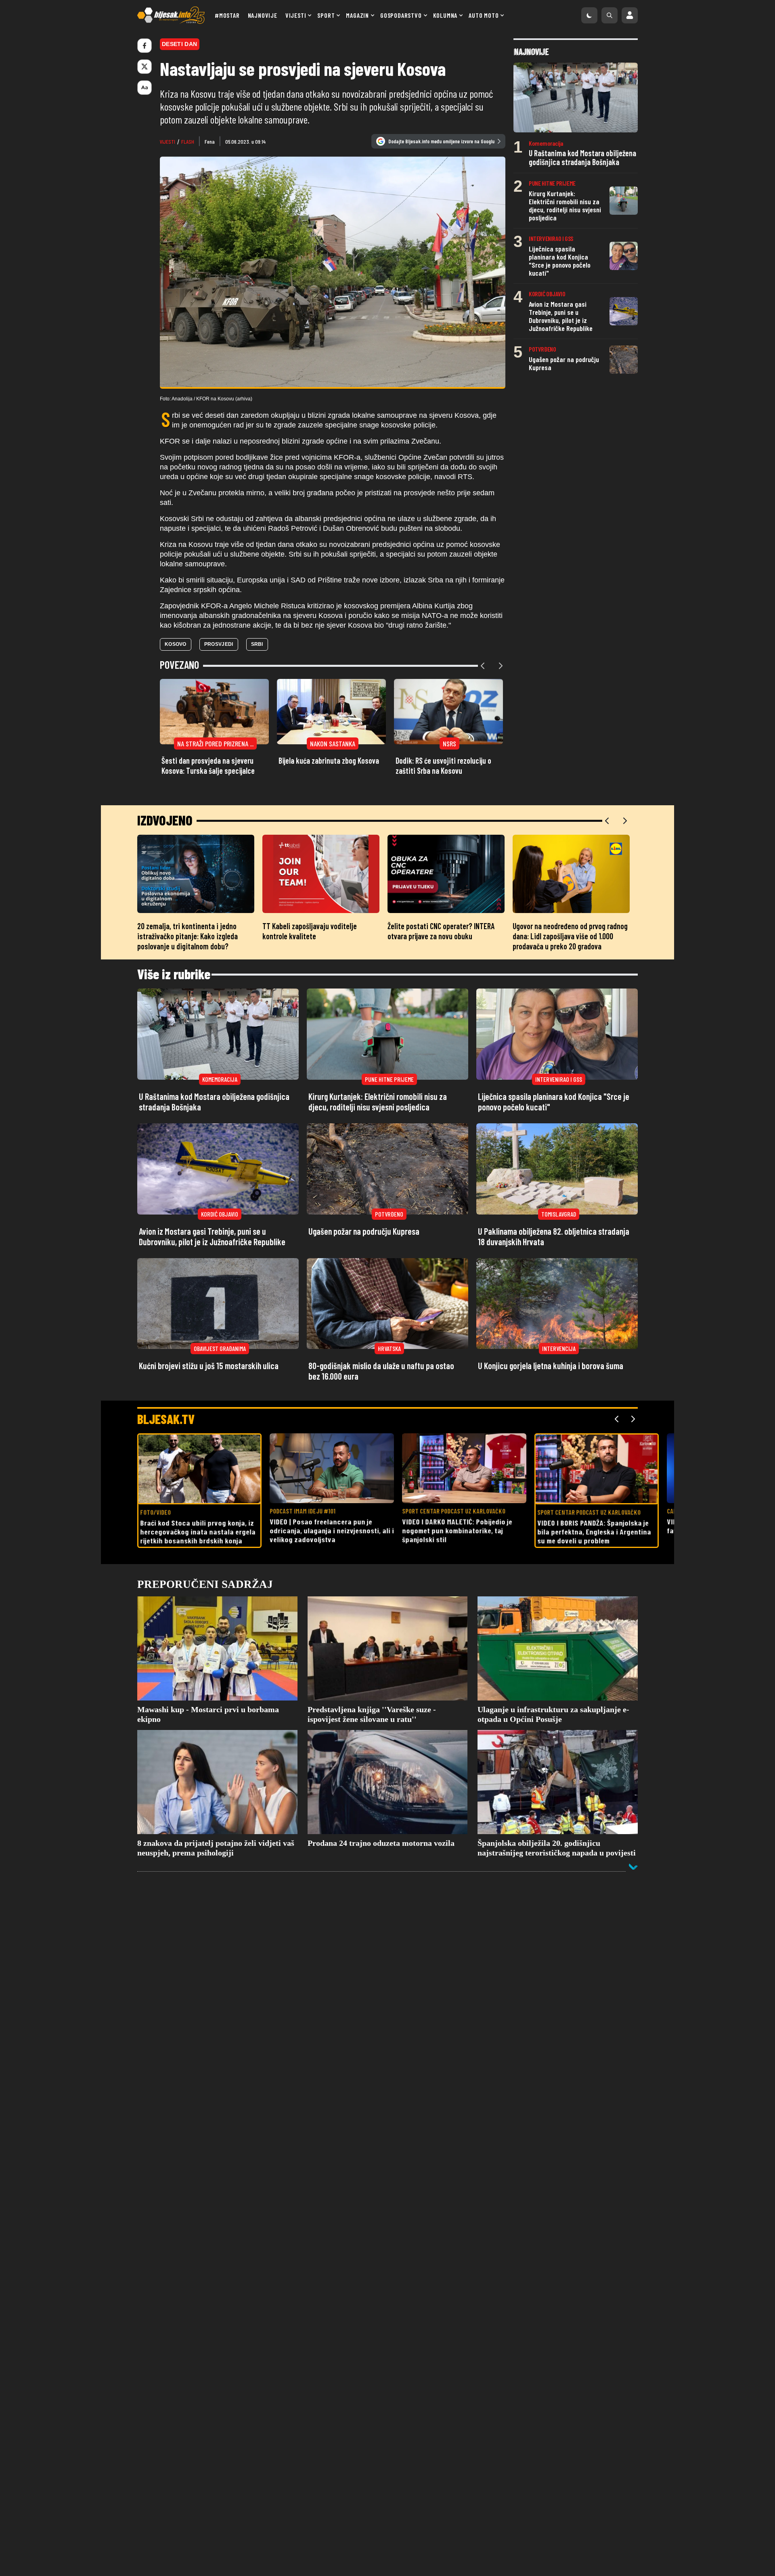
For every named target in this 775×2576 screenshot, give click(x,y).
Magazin (357, 15)
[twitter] (145, 67)
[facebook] (145, 46)
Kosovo (176, 644)
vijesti (168, 141)
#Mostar (227, 15)
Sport (326, 15)
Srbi (257, 644)
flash (188, 141)
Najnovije (263, 15)
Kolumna (445, 15)
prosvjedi (219, 644)
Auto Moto (484, 15)
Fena (210, 141)
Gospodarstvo (401, 15)
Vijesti (296, 15)
